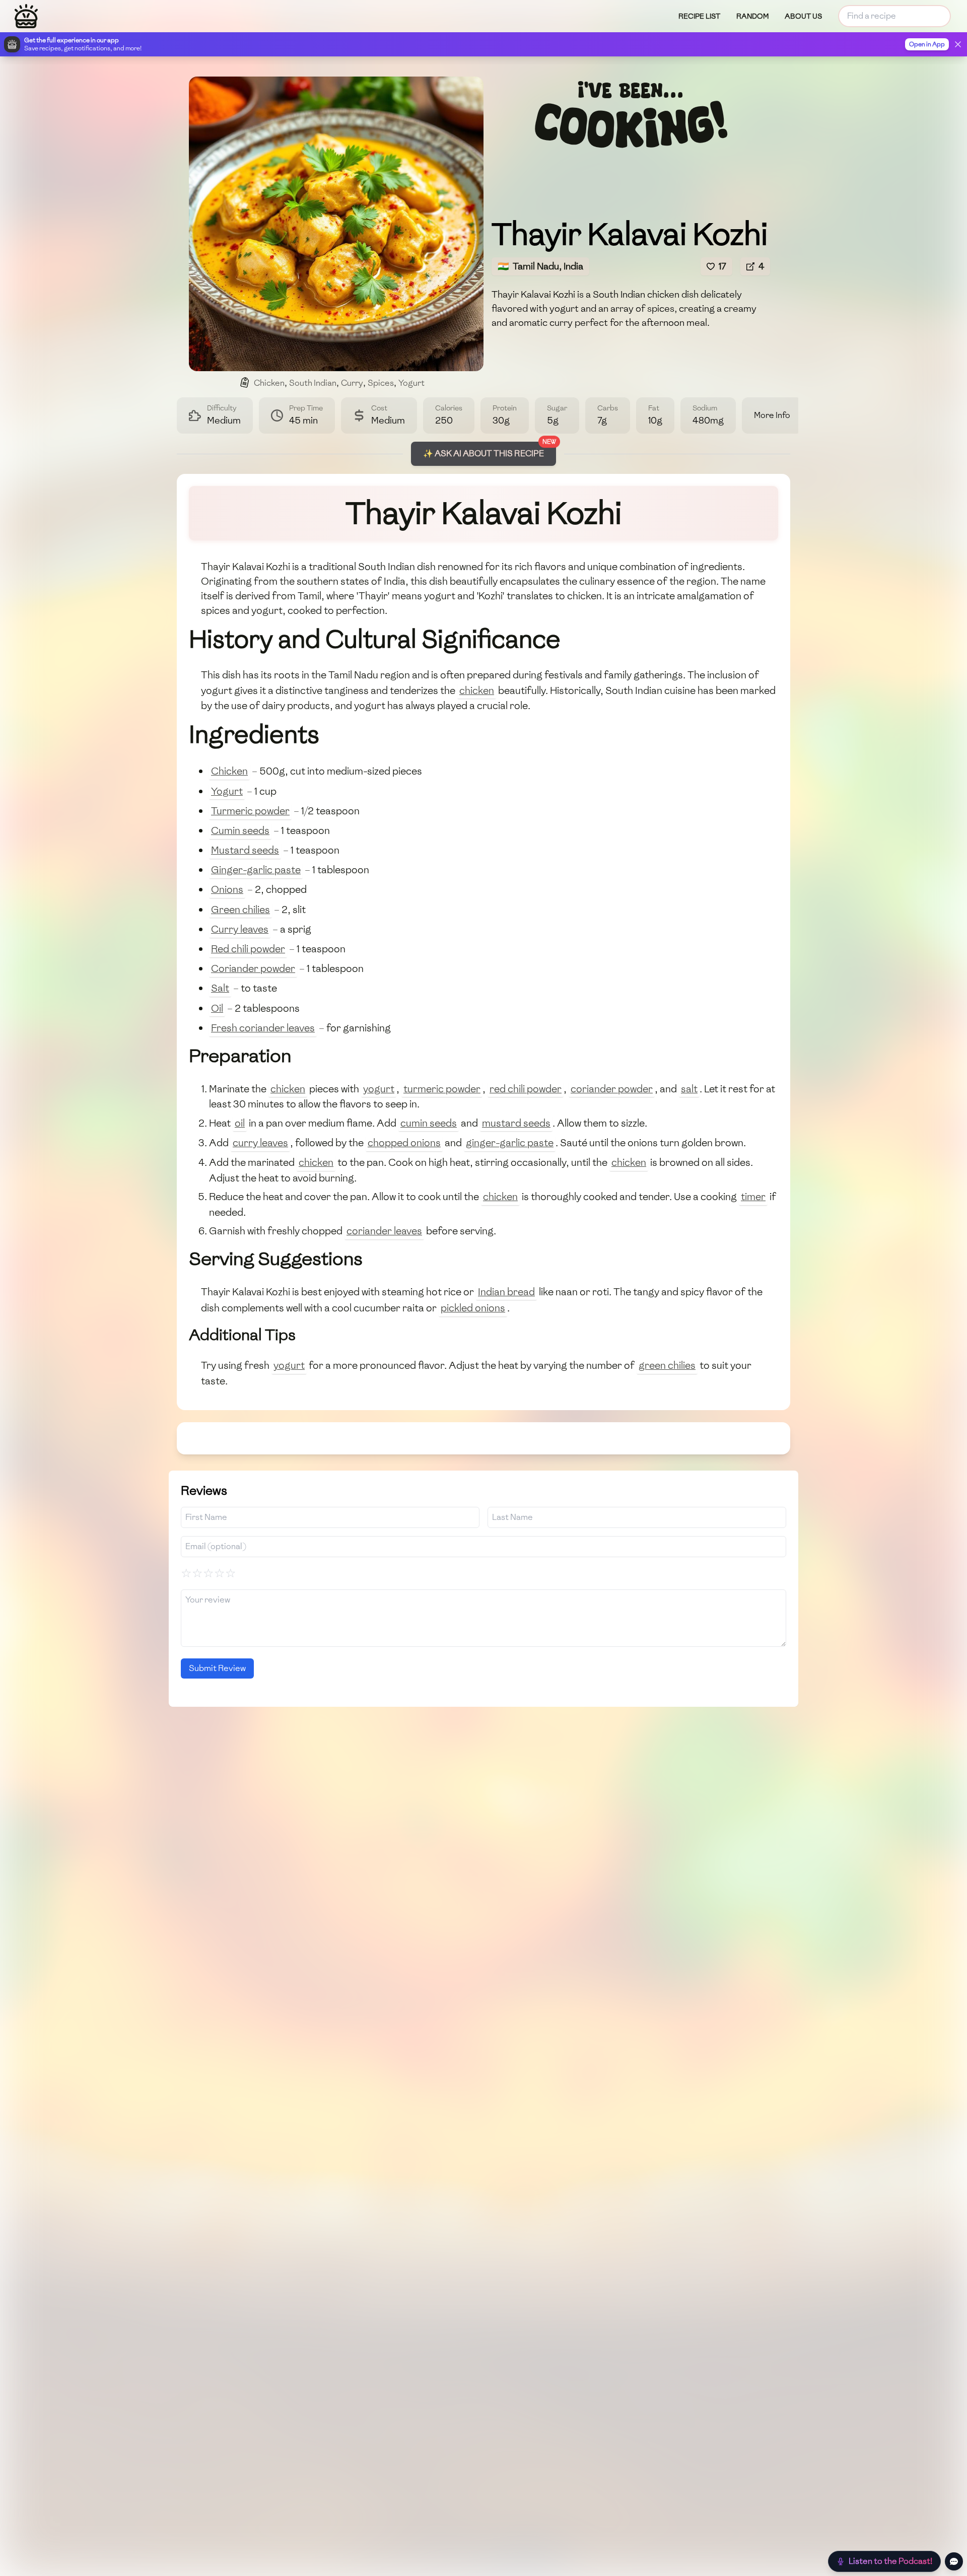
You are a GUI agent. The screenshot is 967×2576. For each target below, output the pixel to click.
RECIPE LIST (699, 16)
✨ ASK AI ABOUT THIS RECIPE (483, 454)
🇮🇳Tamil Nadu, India (540, 266)
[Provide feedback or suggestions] (954, 2561)
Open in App (927, 44)
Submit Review (217, 1668)
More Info (772, 415)
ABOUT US (803, 16)
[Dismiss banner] (958, 44)
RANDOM (752, 16)
